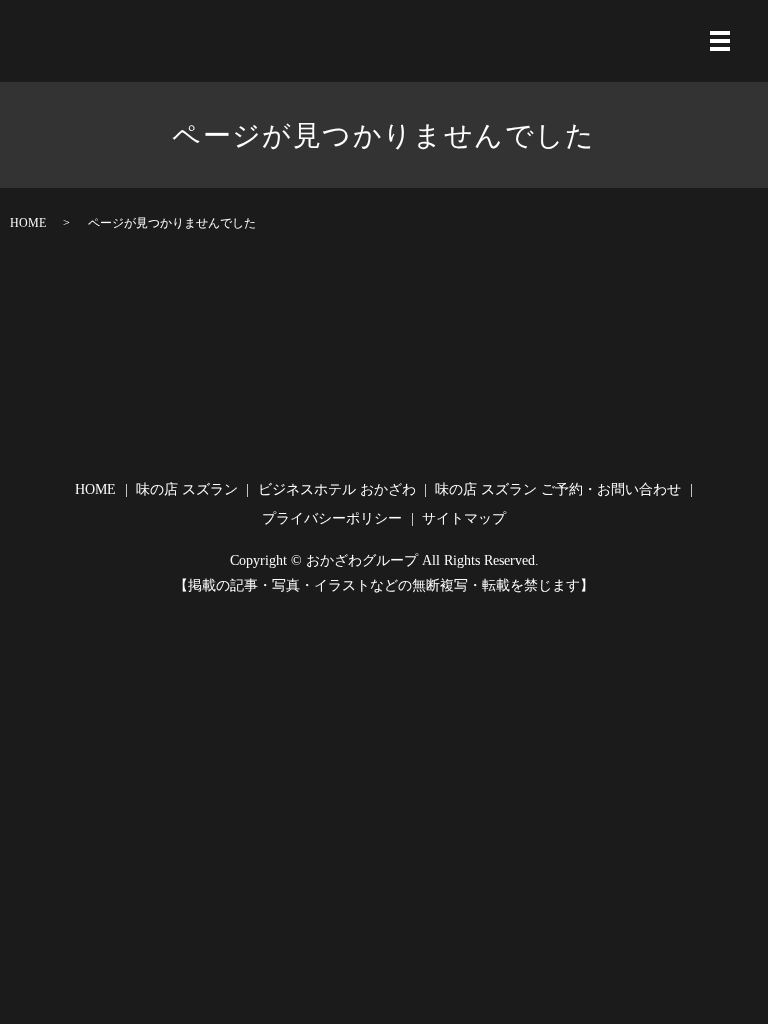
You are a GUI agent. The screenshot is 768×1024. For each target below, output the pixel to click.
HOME (28, 223)
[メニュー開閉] (720, 41)
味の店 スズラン (187, 489)
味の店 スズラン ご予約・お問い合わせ (558, 489)
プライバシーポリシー (332, 518)
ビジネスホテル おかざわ (337, 489)
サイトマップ (464, 518)
